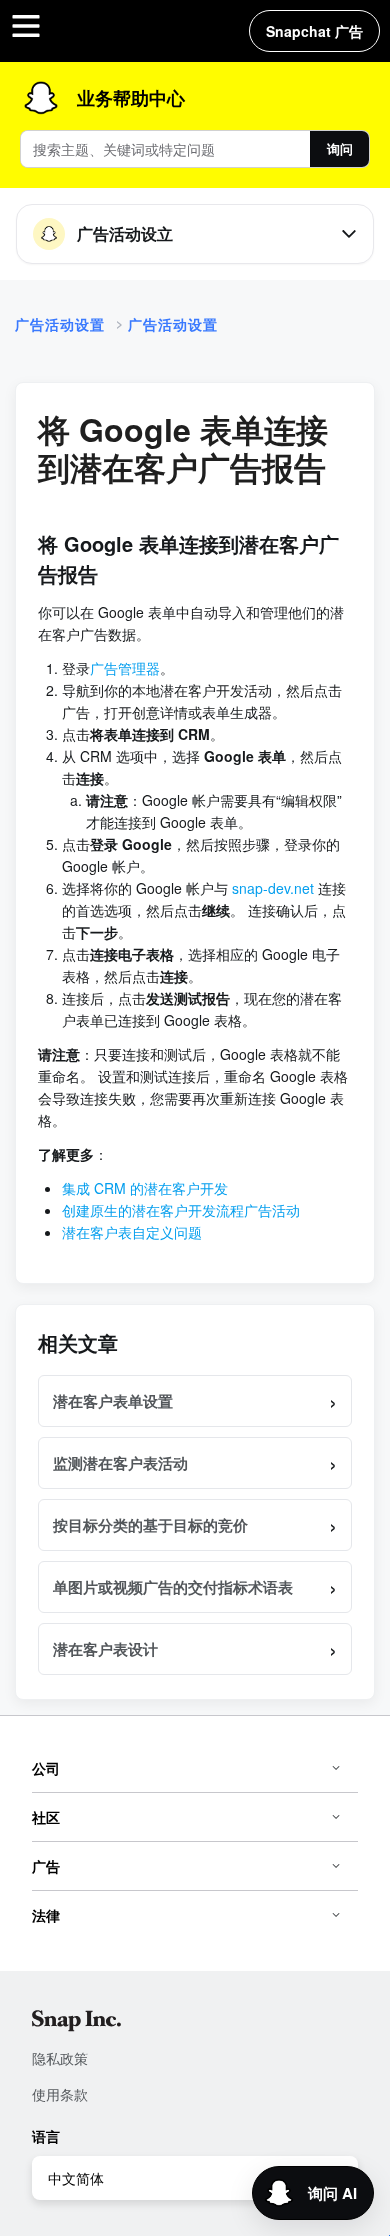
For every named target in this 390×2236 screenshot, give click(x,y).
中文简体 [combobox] (76, 2178)
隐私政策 (60, 2058)
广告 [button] (46, 1866)
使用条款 (60, 2094)
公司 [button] (46, 1768)
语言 (46, 2136)
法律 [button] (46, 1915)
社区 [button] (46, 1817)
